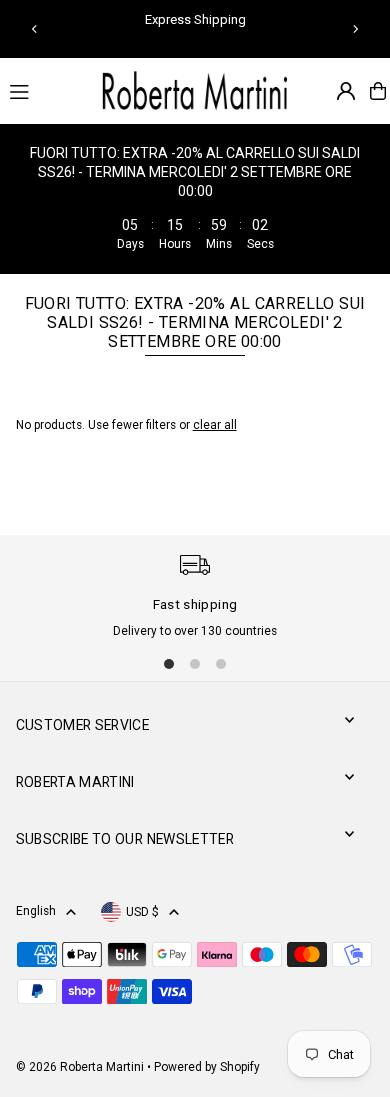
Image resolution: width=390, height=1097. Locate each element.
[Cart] (378, 91)
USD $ (142, 912)
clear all (215, 425)
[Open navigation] (43, 90)
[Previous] (35, 29)
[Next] (355, 29)
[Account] (346, 91)
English (36, 911)
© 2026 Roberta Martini (81, 1067)
